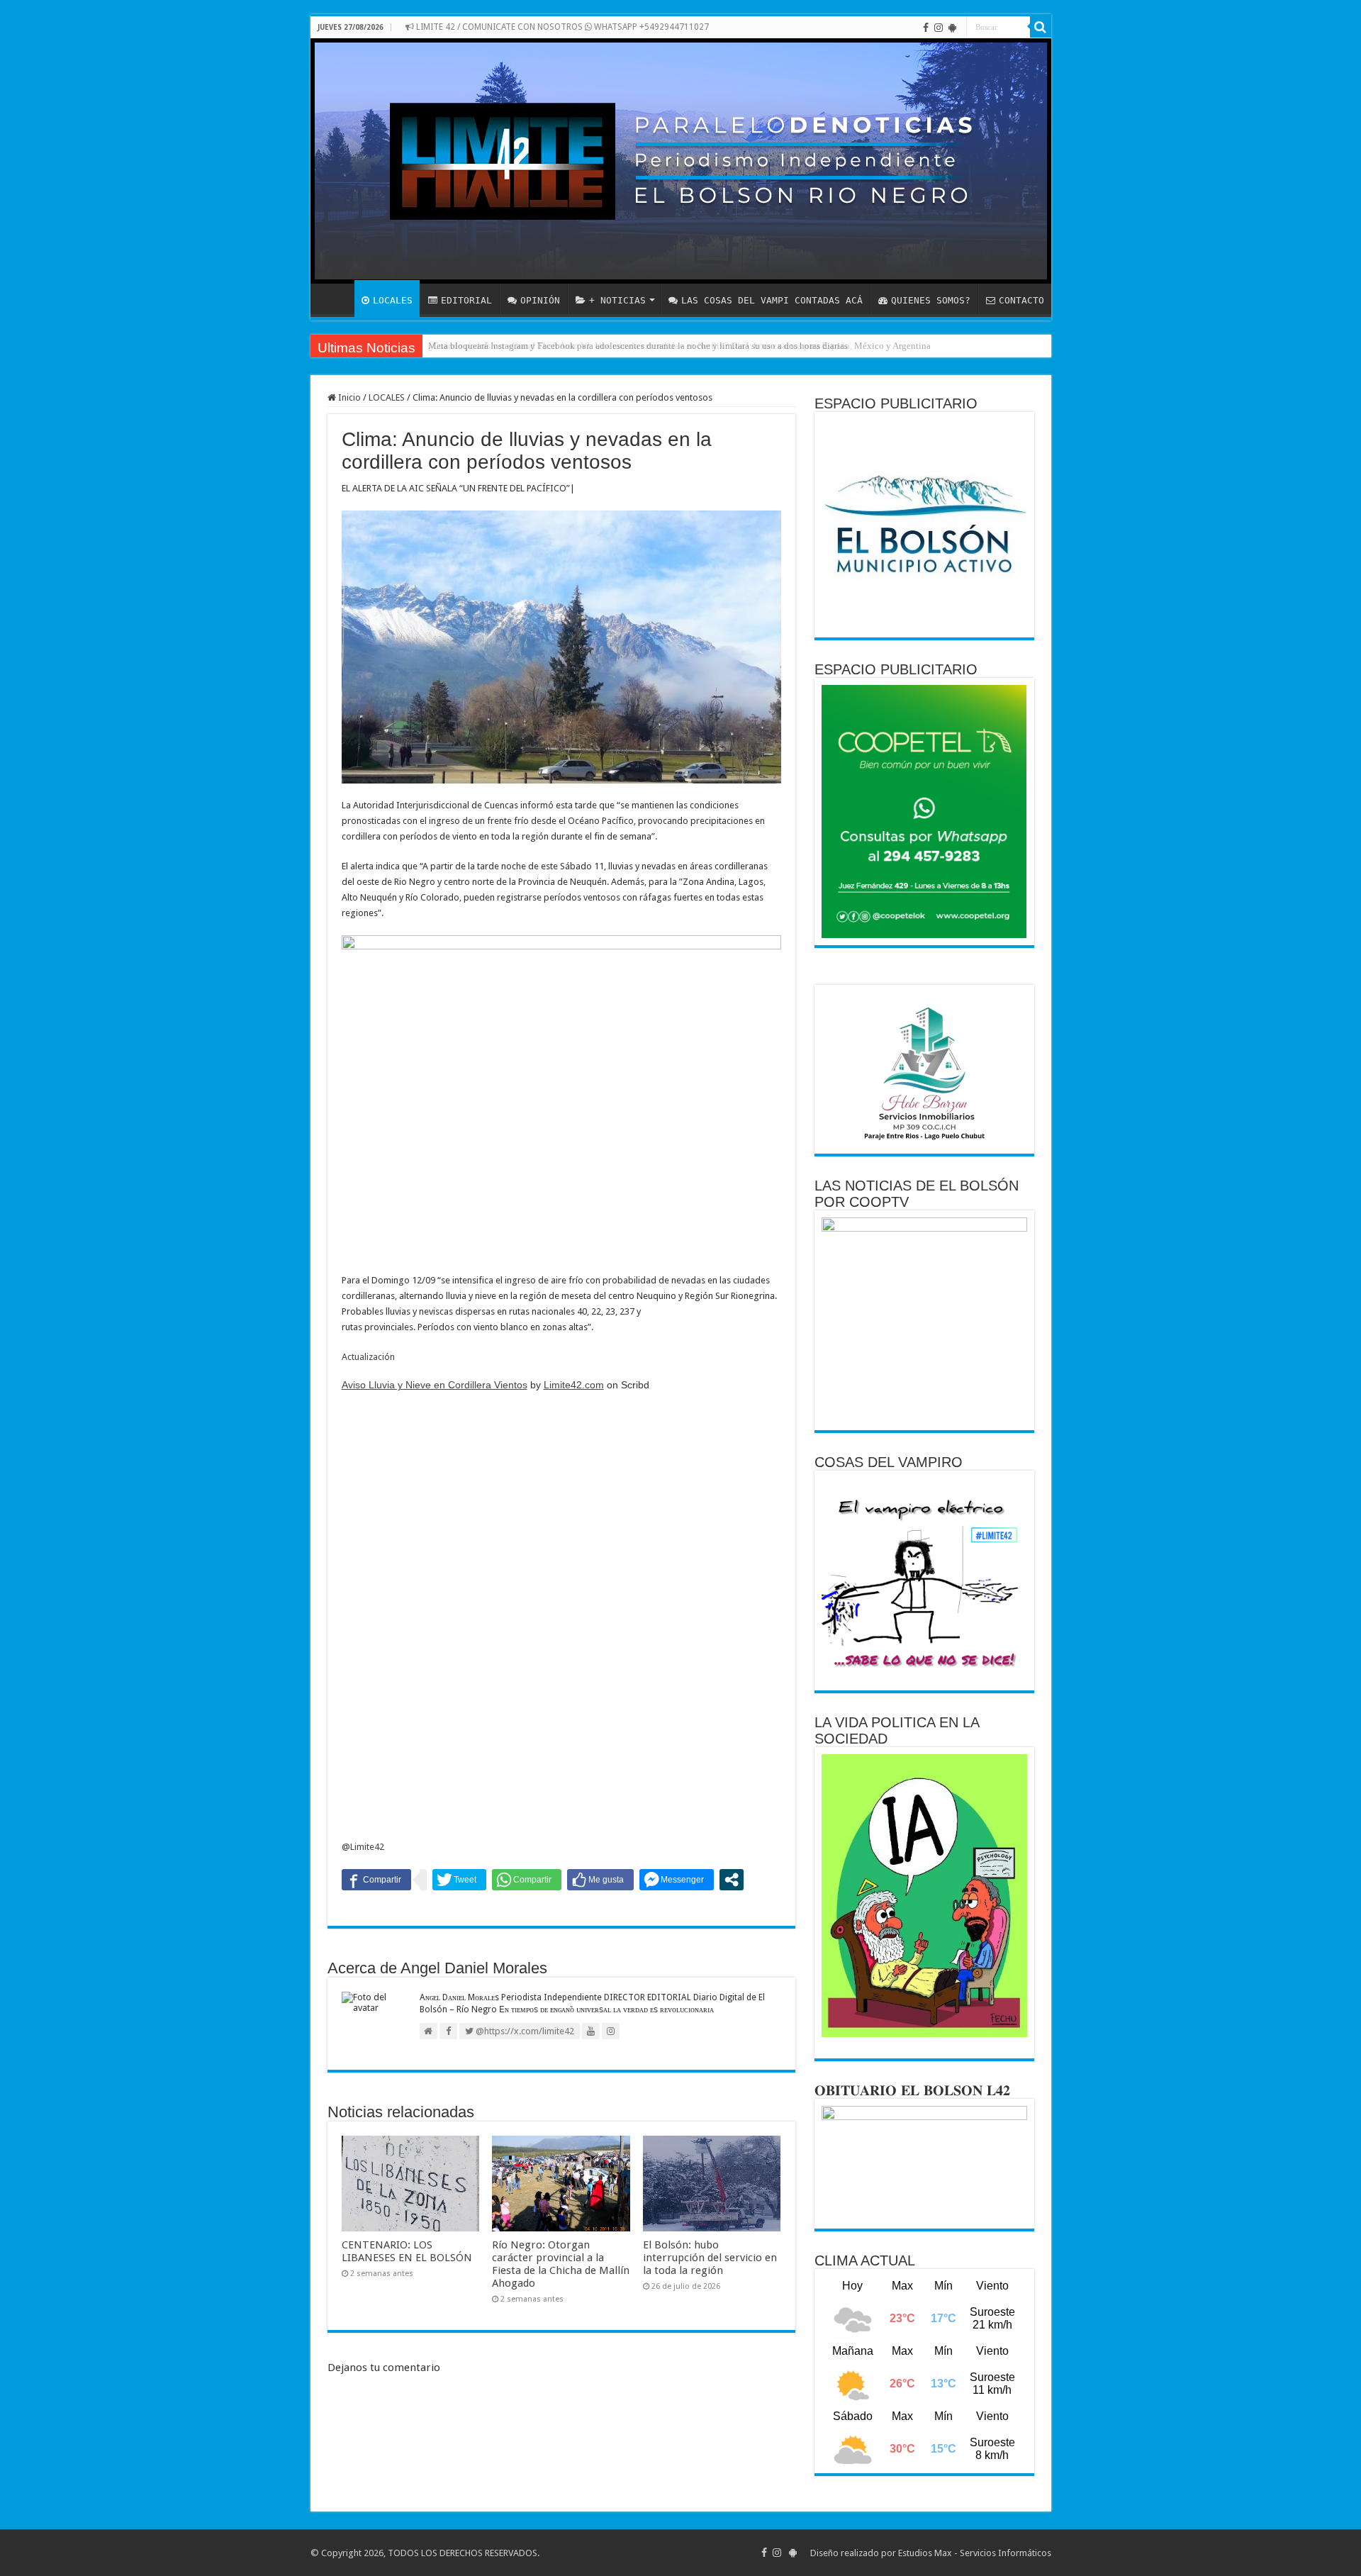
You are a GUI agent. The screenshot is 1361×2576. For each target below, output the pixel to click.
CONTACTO (1021, 300)
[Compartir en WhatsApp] (527, 1880)
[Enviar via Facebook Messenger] (677, 1880)
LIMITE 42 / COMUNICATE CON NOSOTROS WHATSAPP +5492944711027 (561, 27)
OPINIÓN (540, 300)
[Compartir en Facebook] (376, 1880)
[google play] (952, 28)
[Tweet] (459, 1880)
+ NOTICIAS (617, 300)
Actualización (368, 1357)
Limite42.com (574, 1385)
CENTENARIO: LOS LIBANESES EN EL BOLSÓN (407, 2251)
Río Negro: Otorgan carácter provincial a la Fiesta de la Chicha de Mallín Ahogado (561, 2264)
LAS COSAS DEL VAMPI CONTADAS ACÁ (772, 300)
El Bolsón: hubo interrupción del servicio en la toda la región (710, 2258)
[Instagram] (939, 28)
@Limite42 (363, 1847)
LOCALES (393, 300)
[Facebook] (926, 28)
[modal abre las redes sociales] (732, 1880)
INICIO (336, 299)
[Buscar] (1041, 27)
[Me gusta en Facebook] (600, 1880)
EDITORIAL (466, 300)
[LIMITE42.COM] (681, 161)
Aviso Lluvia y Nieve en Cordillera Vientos (435, 1385)
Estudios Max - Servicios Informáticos (975, 2553)
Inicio (348, 397)
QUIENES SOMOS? (931, 300)
